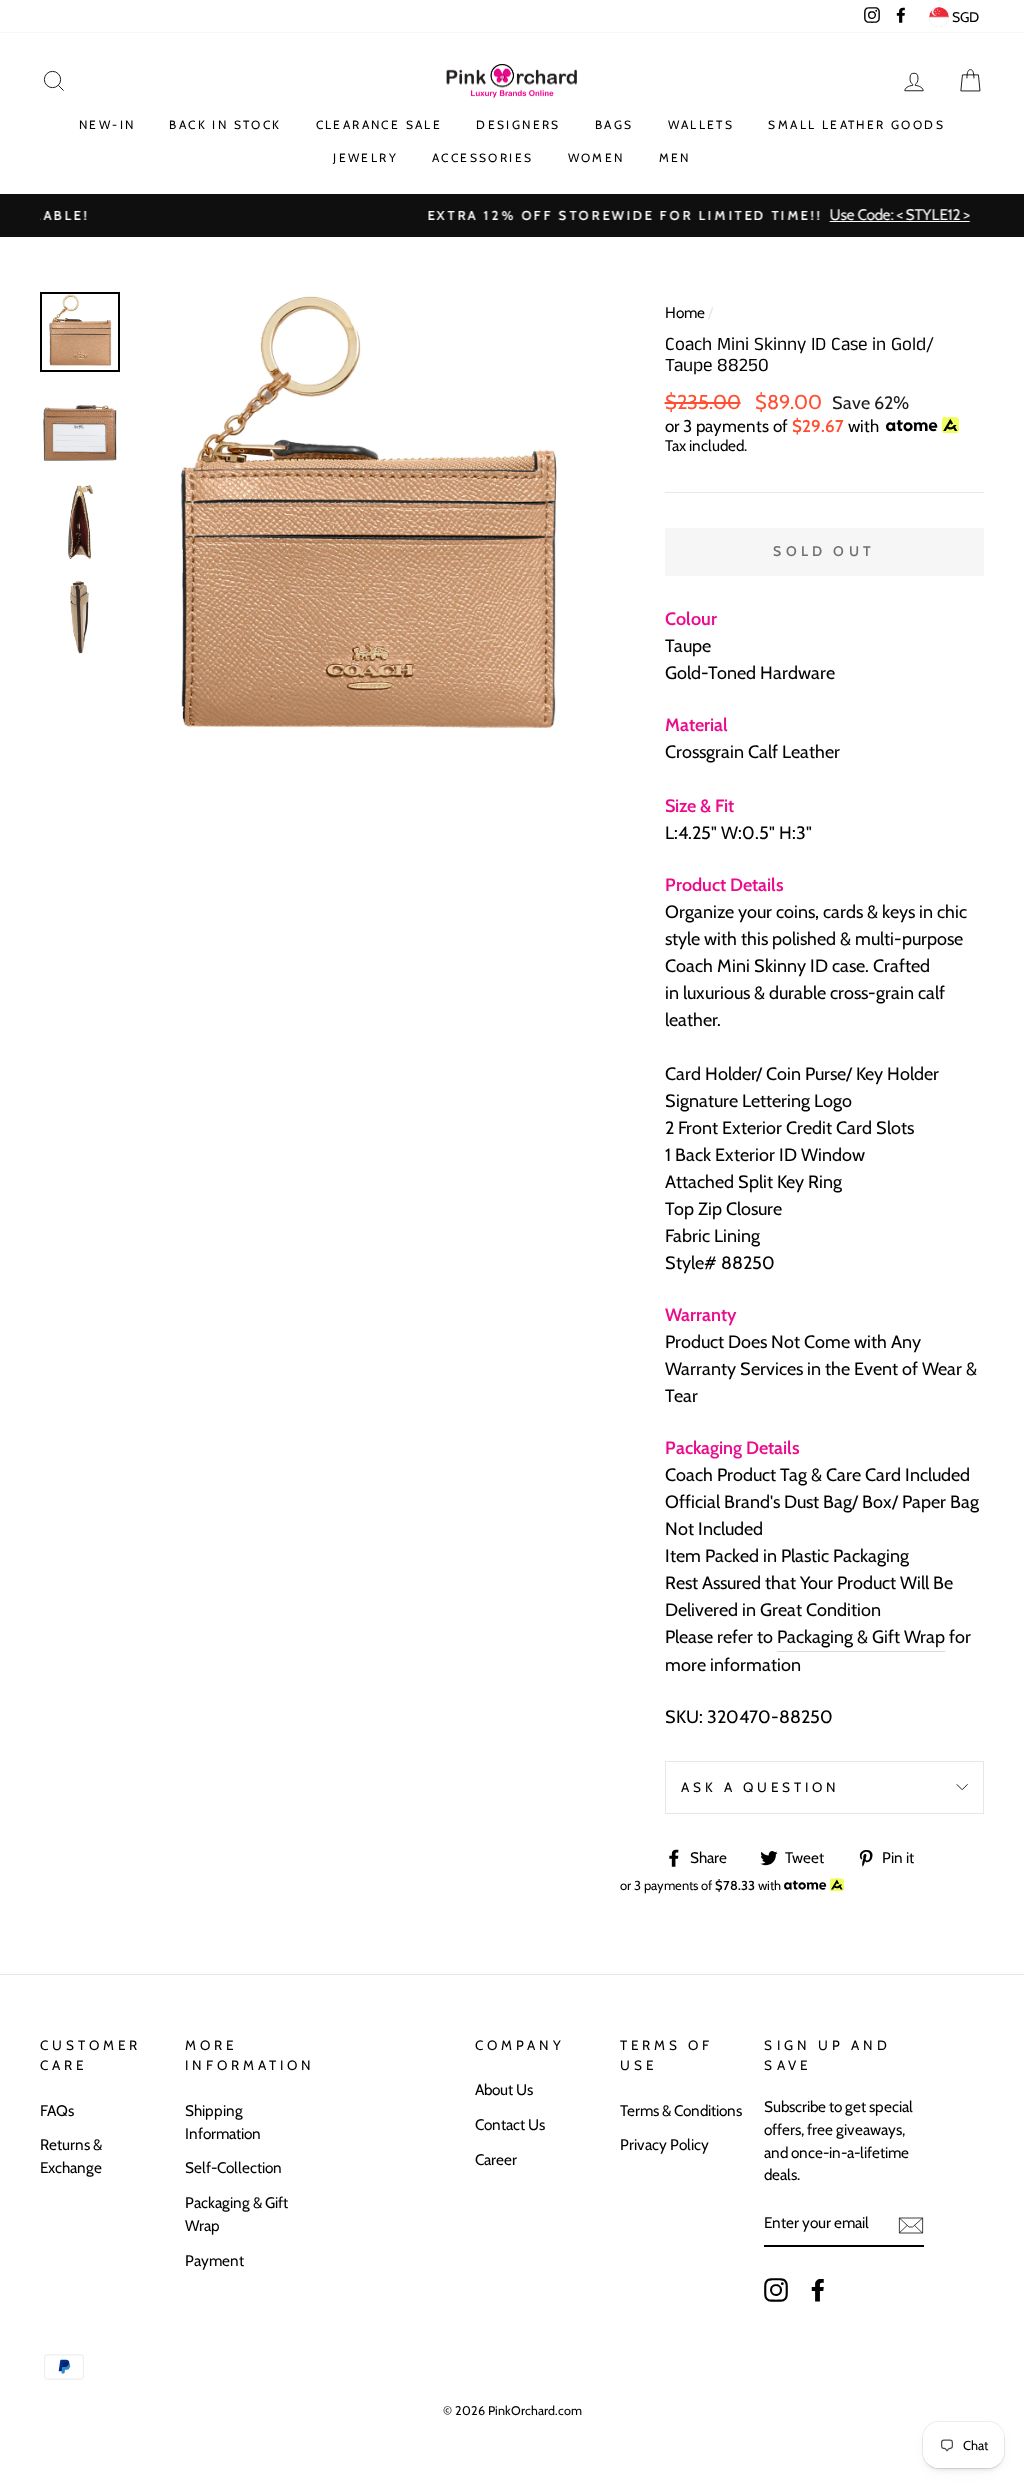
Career (496, 2159)
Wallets (701, 124)
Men (675, 157)
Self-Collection (233, 2167)
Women (596, 157)
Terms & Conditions (681, 2110)
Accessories (482, 157)
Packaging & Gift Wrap (861, 1637)
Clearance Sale (379, 124)
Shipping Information (223, 2122)
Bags (614, 124)
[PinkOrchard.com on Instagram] (776, 2289)
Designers (518, 124)
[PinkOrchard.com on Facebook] (818, 2289)
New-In (107, 124)
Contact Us (510, 2124)
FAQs (57, 2110)
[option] (512, 215)
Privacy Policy (664, 2144)
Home (685, 312)
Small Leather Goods (856, 124)
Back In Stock (225, 124)
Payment (214, 2260)
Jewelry (365, 157)
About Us (504, 2089)
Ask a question (761, 1787)
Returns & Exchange (71, 2156)
